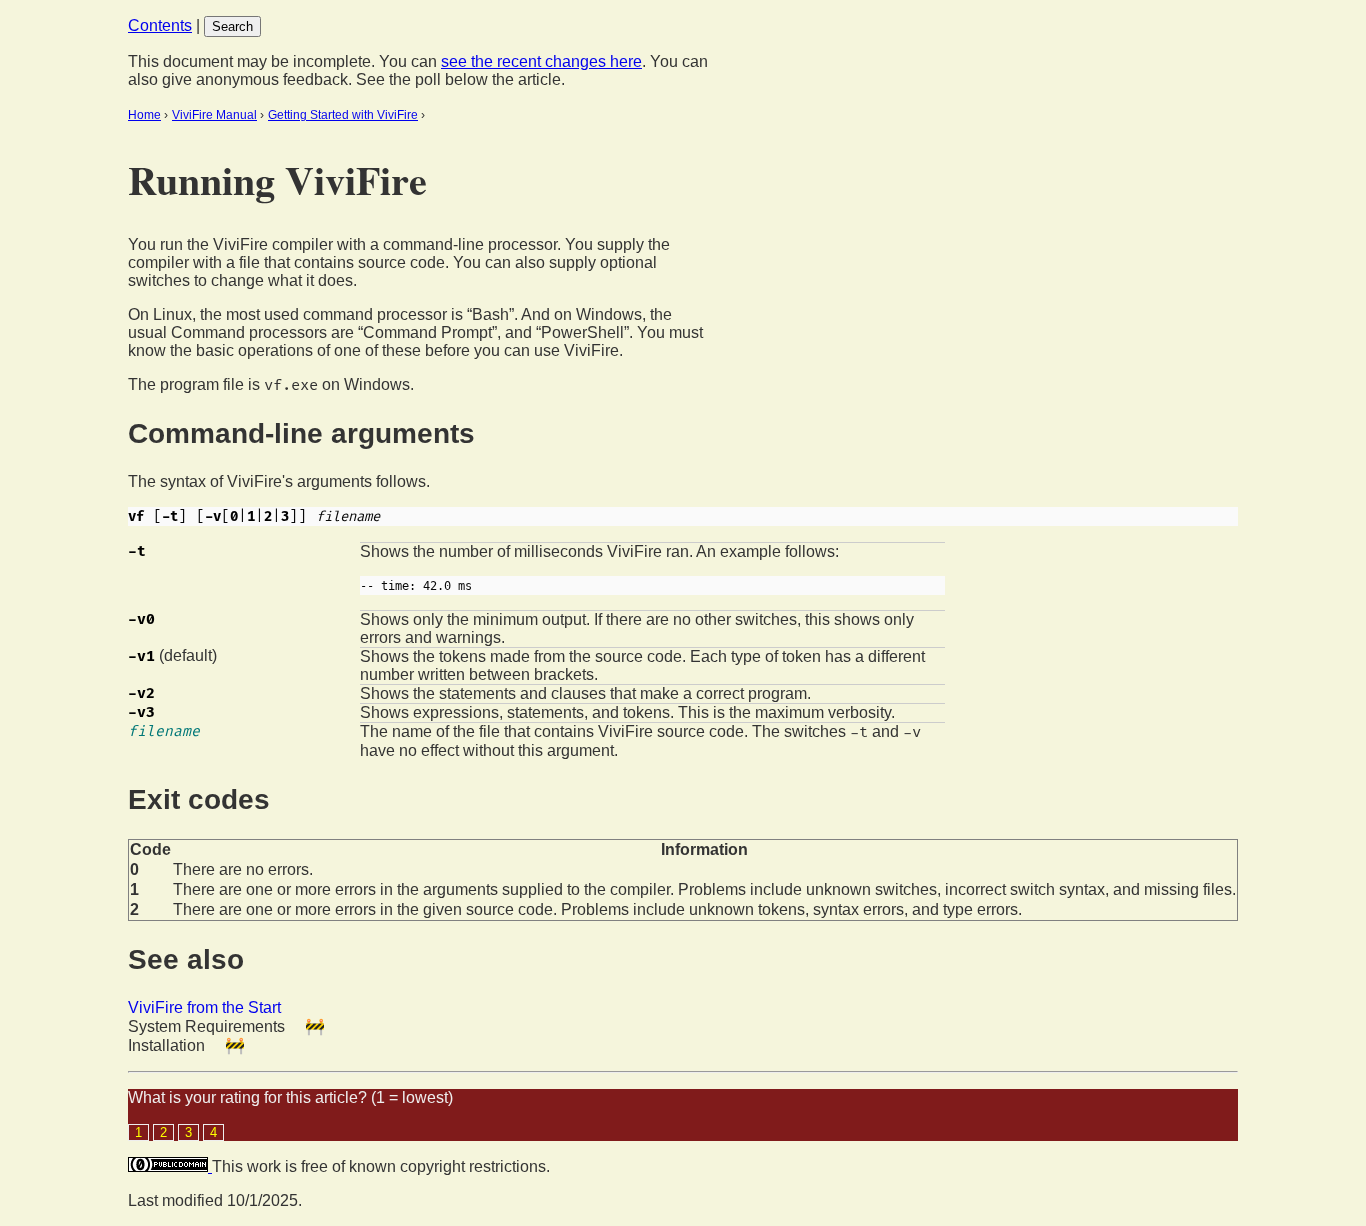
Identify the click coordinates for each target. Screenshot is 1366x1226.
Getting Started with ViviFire (343, 115)
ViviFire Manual (214, 115)
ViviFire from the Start (204, 1007)
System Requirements (206, 1026)
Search (232, 26)
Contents (160, 25)
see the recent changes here (541, 61)
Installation (166, 1045)
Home (144, 115)
